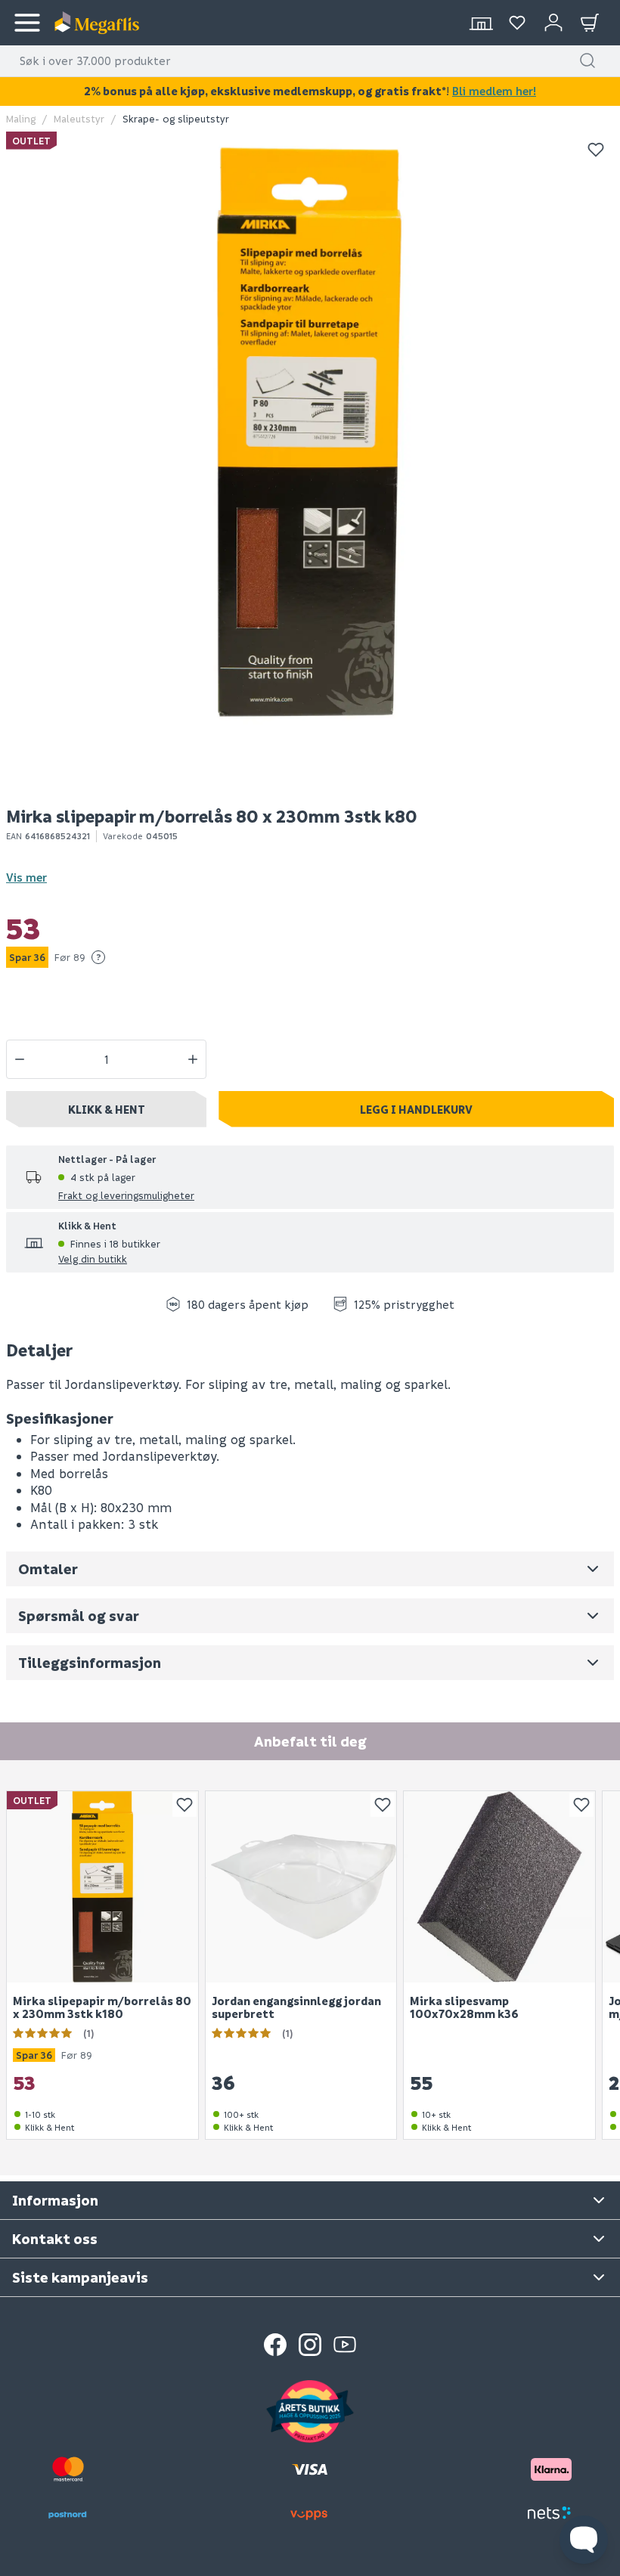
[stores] (481, 23)
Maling (21, 118)
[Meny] (27, 23)
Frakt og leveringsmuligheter (126, 1195)
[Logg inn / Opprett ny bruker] (553, 23)
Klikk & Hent (107, 1109)
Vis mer (26, 877)
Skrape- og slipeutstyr (176, 118)
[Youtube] (345, 2345)
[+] (193, 1059)
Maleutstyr (79, 118)
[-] (20, 1059)
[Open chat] (584, 2540)
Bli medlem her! (494, 91)
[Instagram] (310, 2345)
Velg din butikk (93, 1259)
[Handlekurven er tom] (590, 23)
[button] (587, 60)
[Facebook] (275, 2345)
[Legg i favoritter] (596, 150)
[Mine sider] (517, 23)
